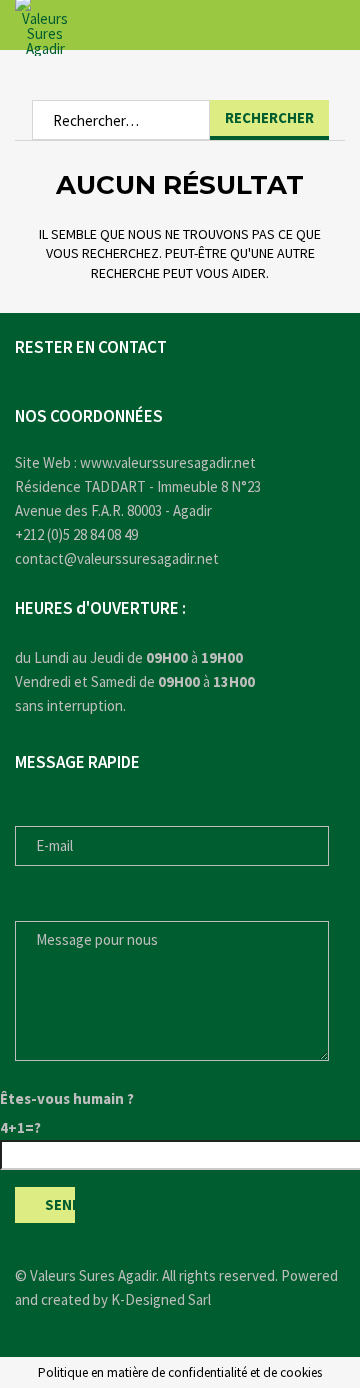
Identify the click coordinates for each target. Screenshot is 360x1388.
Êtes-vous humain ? (67, 1098)
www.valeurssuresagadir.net (168, 462)
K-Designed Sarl (161, 1299)
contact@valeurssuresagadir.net (117, 558)
